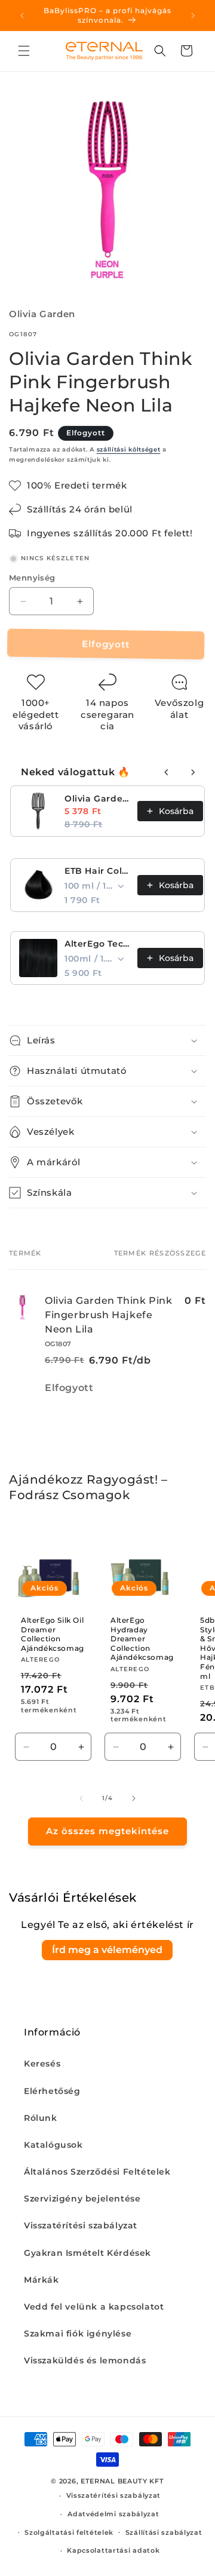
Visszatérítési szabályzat (81, 2225)
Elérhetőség (52, 2091)
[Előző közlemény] (22, 16)
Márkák (42, 2280)
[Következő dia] (134, 1798)
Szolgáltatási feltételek (69, 2532)
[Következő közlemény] (193, 16)
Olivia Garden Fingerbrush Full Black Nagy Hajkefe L (97, 799)
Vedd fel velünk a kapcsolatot (94, 2307)
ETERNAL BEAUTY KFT (122, 2481)
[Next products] (193, 772)
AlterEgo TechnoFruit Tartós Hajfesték (97, 944)
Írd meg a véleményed (107, 1950)
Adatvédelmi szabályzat (113, 2514)
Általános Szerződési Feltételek (97, 2172)
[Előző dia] (81, 1798)
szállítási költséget (129, 449)
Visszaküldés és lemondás (85, 2360)
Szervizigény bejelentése (82, 2199)
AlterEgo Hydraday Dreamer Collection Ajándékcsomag (142, 1639)
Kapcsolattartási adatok (113, 2550)
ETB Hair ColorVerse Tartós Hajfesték (97, 871)
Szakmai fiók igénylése (78, 2334)
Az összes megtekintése (107, 1831)
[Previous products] (167, 772)
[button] (24, 51)
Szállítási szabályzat (164, 2532)
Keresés (42, 2064)
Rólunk (41, 2118)
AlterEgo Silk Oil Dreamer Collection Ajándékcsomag (53, 1634)
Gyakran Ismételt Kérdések (87, 2253)
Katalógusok (53, 2145)
